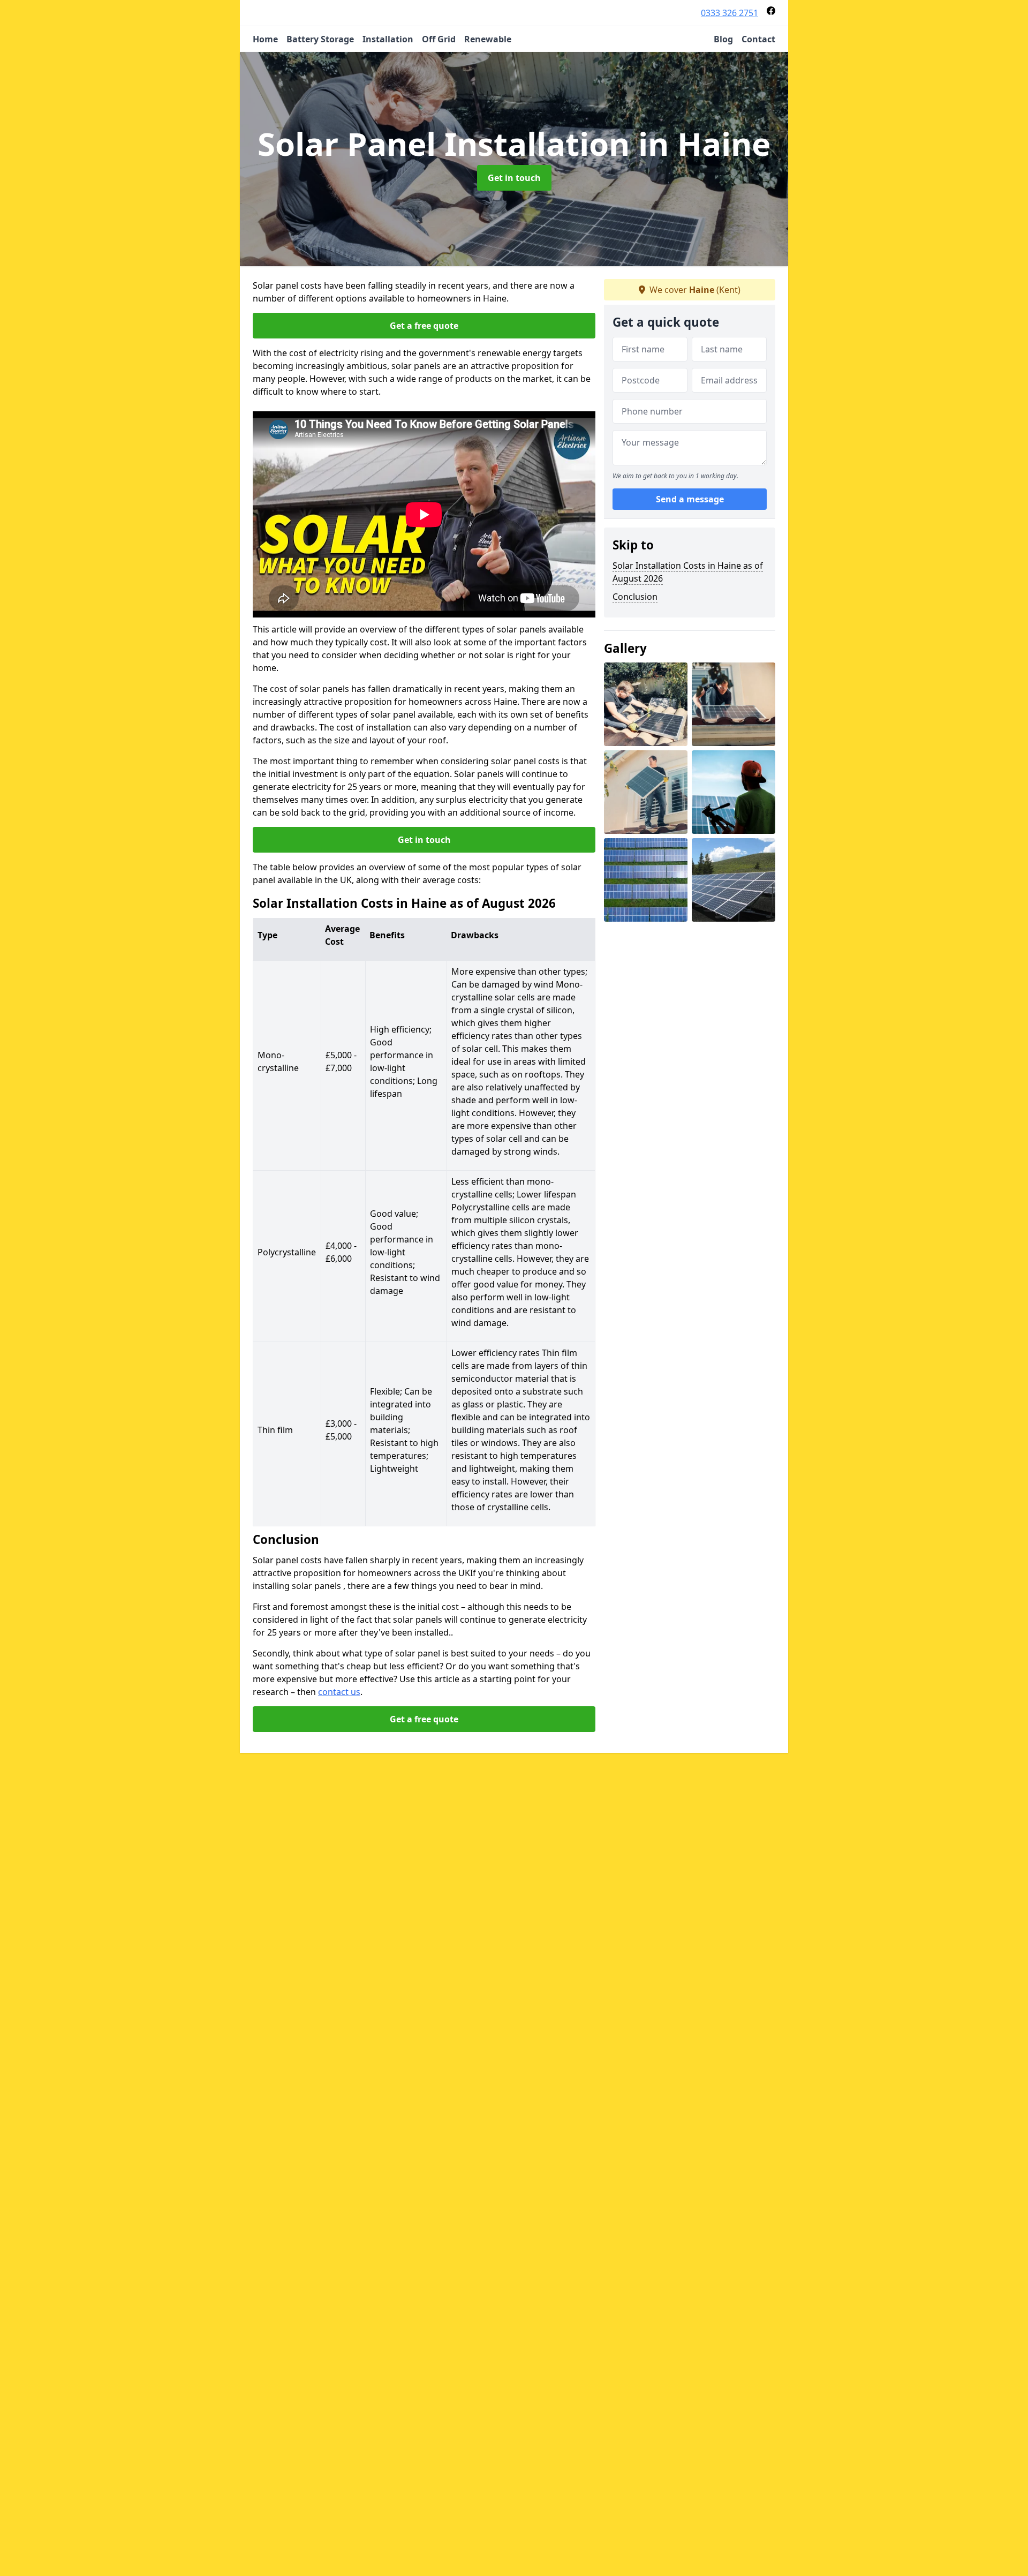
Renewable (488, 39)
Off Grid (439, 39)
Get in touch (514, 178)
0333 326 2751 (730, 13)
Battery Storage (320, 39)
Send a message (690, 499)
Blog (723, 39)
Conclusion (635, 597)
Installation (388, 39)
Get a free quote (424, 326)
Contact (758, 39)
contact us (339, 1692)
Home (265, 39)
